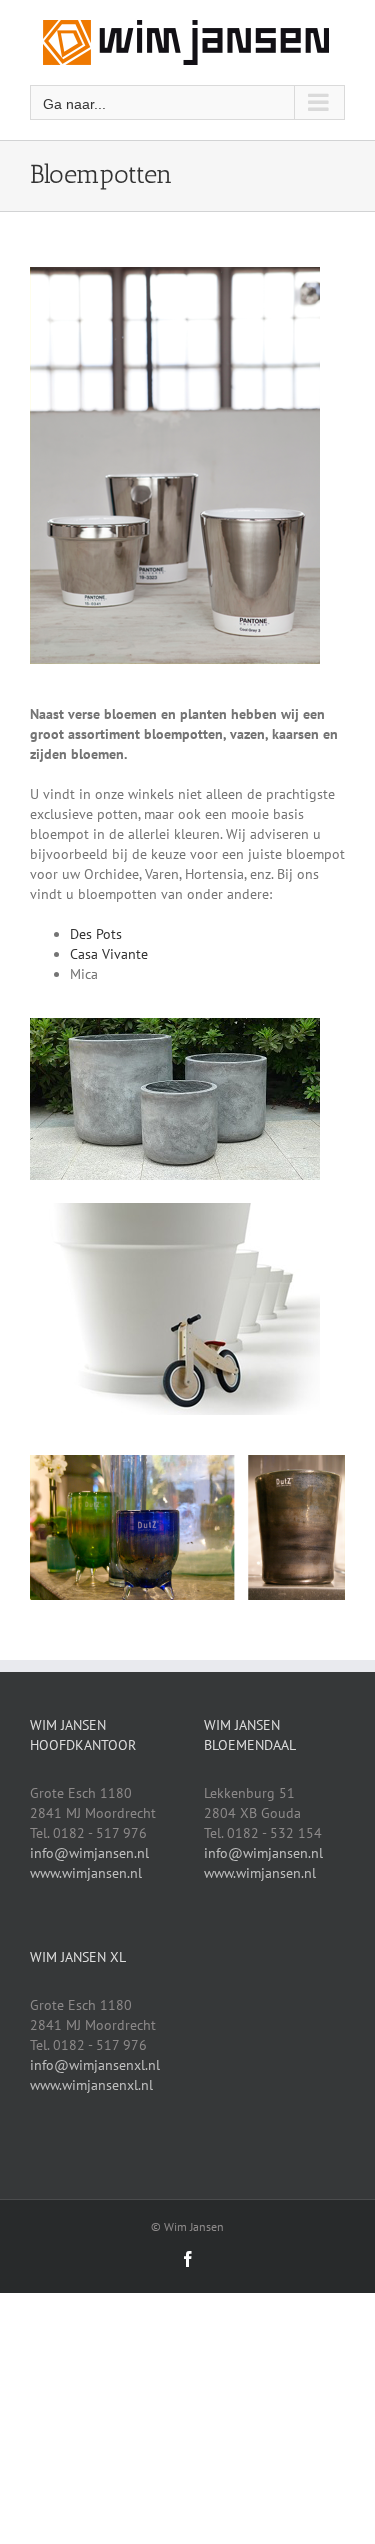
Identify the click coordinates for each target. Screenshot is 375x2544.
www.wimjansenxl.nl (91, 2085)
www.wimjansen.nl (86, 1873)
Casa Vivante (109, 954)
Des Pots (96, 934)
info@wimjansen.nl (89, 1853)
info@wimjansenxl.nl (95, 2065)
